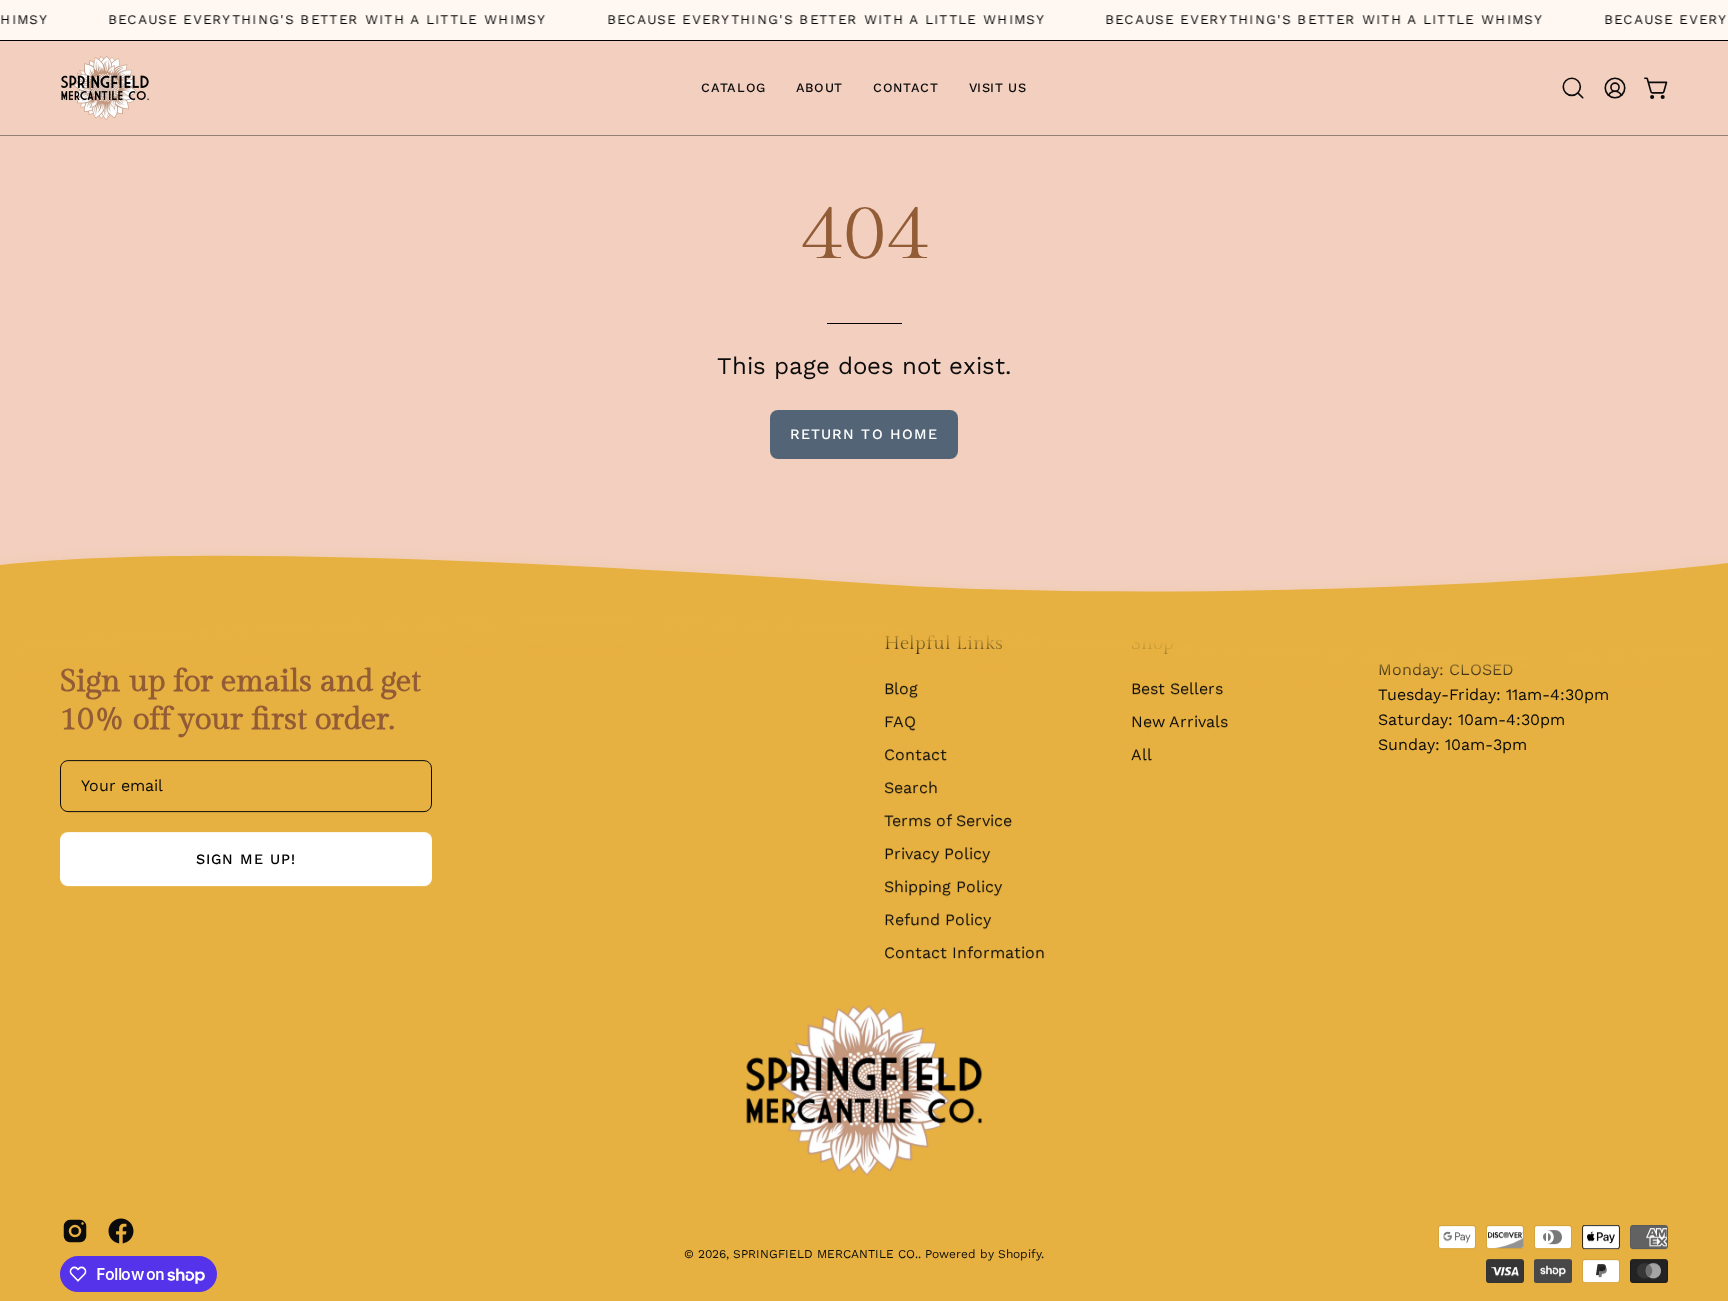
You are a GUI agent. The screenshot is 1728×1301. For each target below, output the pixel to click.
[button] (1573, 88)
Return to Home (864, 434)
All (1141, 754)
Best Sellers (1177, 688)
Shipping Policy (943, 886)
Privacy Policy (937, 853)
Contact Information (964, 952)
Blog (901, 688)
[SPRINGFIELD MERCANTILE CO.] (105, 88)
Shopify (1019, 1254)
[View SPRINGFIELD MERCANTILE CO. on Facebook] (121, 1231)
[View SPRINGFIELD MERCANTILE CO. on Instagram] (75, 1231)
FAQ (900, 721)
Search (911, 787)
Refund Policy (937, 919)
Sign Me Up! (246, 859)
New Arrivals (1179, 721)
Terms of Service (948, 820)
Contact (915, 754)
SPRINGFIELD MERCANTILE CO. (825, 1254)
